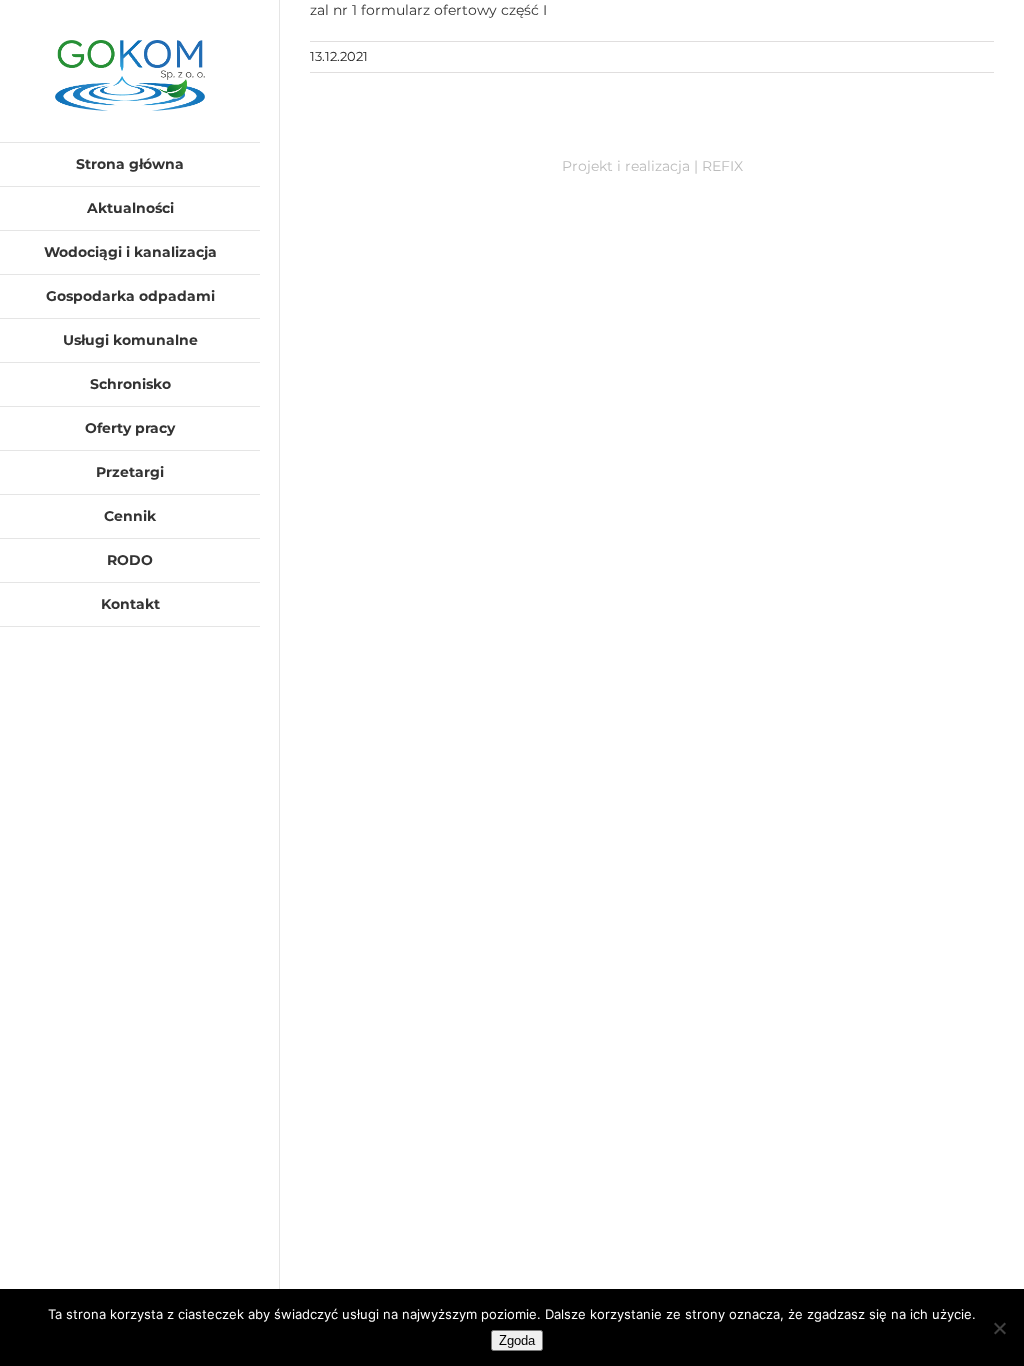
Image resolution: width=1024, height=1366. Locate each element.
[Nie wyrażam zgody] (999, 1328)
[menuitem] (130, 164)
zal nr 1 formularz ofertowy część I (428, 10)
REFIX (722, 166)
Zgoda (517, 1340)
